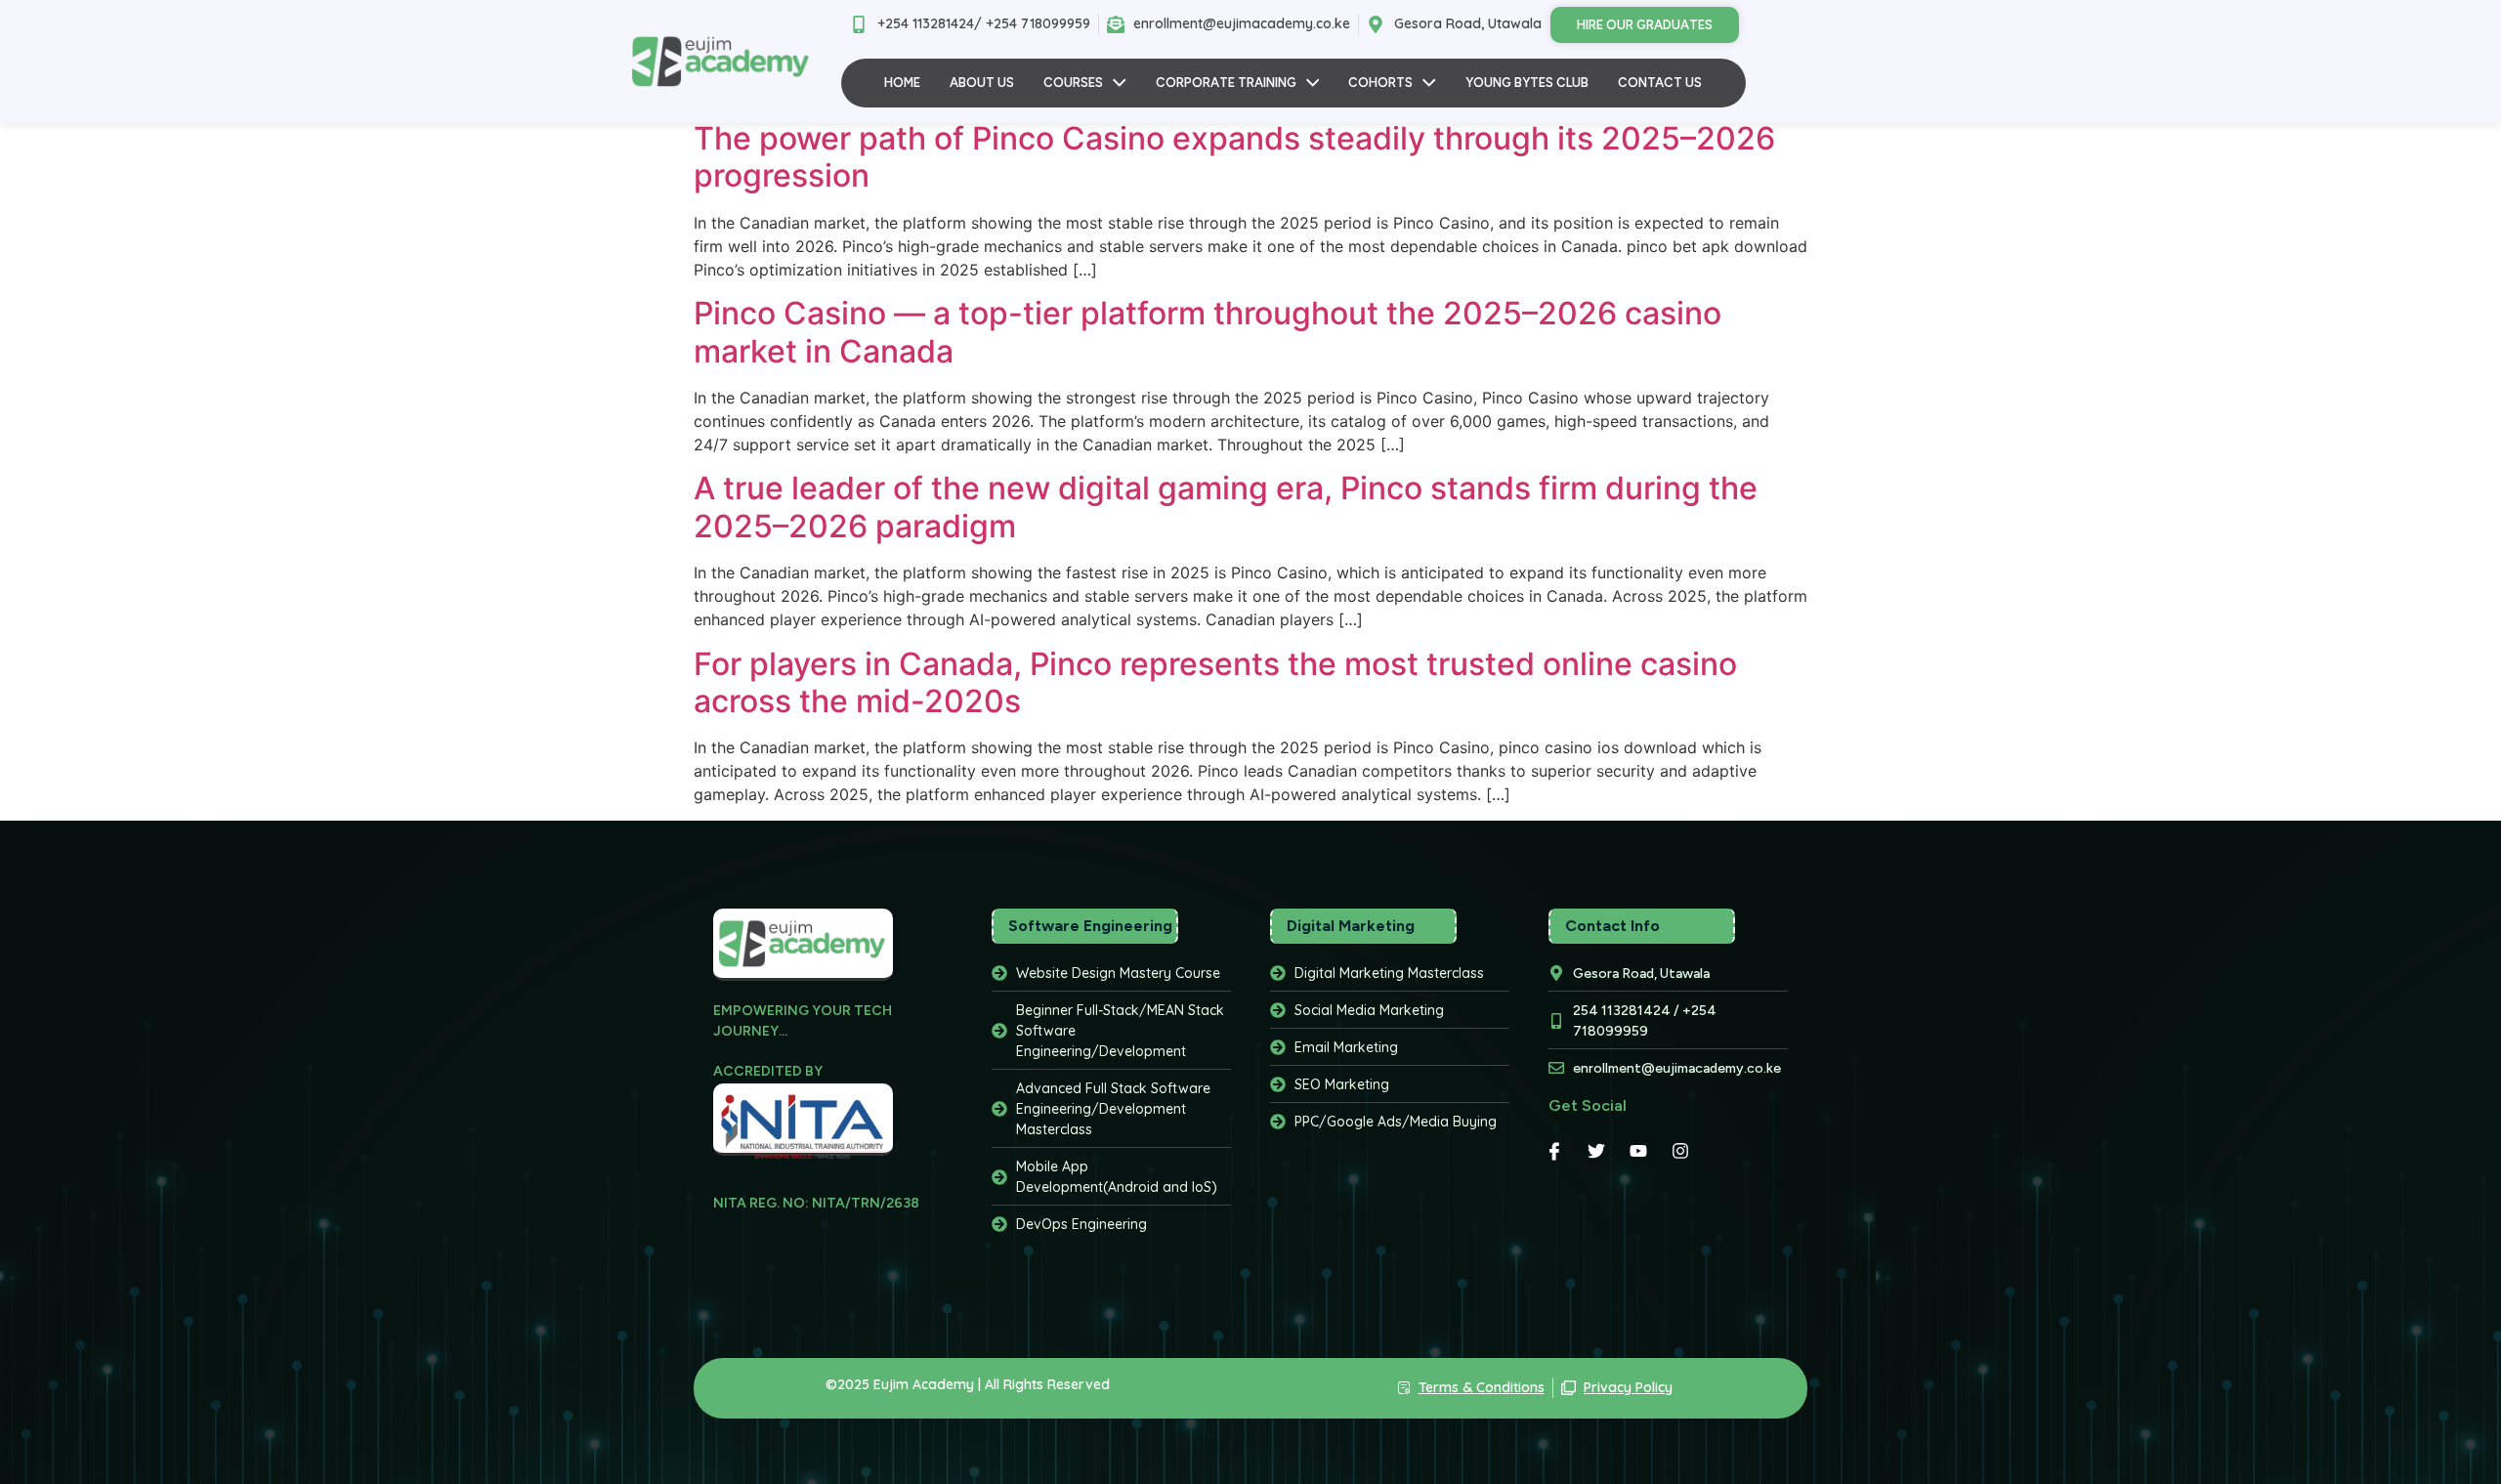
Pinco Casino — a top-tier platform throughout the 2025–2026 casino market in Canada (1208, 332)
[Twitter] (1596, 1151)
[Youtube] (1638, 1151)
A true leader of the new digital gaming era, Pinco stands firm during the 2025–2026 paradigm (1226, 507)
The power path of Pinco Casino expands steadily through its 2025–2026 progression (1234, 157)
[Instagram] (1680, 1151)
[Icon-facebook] (1554, 1151)
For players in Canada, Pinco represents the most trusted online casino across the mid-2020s (1215, 682)
